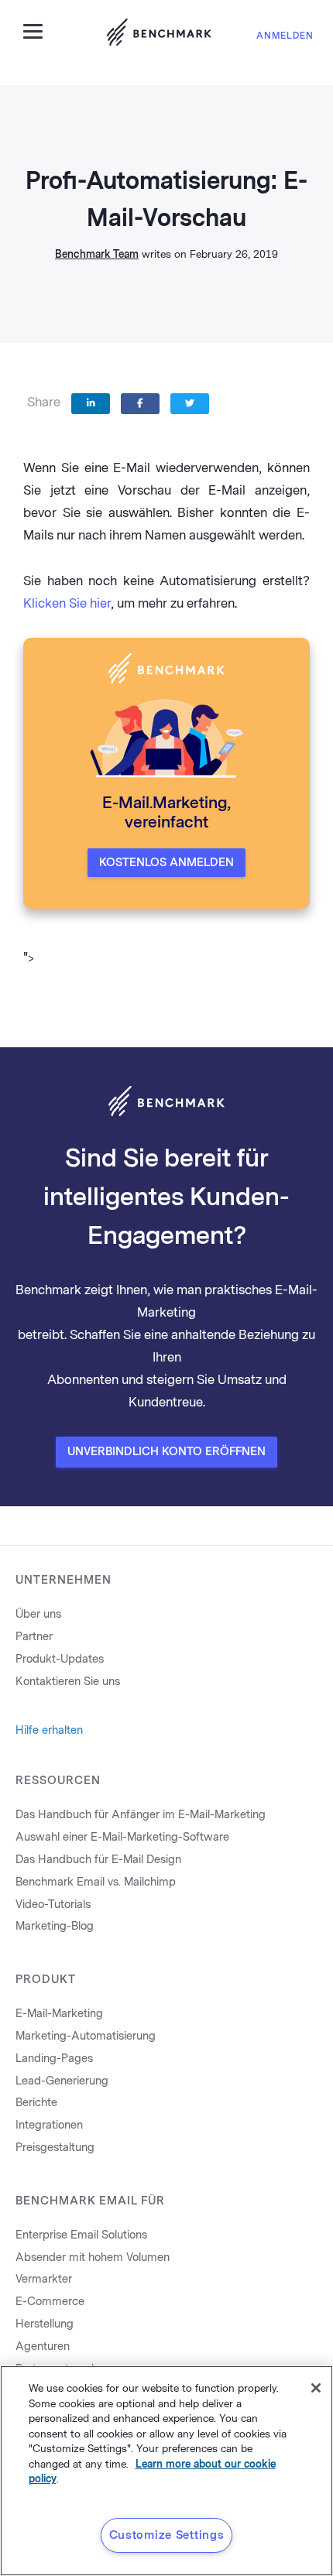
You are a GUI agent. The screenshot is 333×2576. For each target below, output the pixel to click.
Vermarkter (44, 2279)
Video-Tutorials (53, 1905)
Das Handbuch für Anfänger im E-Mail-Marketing (141, 1815)
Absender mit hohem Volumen (93, 2257)
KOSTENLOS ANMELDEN (166, 863)
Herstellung (45, 2324)
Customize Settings (167, 2535)
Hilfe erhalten (49, 1730)
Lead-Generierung (62, 2081)
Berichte (36, 2103)
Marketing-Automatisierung (86, 2036)
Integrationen (49, 2125)
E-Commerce (50, 2302)
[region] (166, 2471)
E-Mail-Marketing (59, 2014)
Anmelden (285, 36)
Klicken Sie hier (67, 603)
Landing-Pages (54, 2059)
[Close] (316, 2388)
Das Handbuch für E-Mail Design (98, 1860)
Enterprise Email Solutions (81, 2235)
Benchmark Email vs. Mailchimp (96, 1882)
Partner (34, 1637)
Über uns (38, 1614)
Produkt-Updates (60, 1659)
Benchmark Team (97, 254)
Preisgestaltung (55, 2148)
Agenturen (43, 2346)
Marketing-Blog (55, 1926)
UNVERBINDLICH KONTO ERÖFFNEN (166, 1452)
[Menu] (39, 30)
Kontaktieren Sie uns (68, 1682)
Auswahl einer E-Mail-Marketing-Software (122, 1837)
